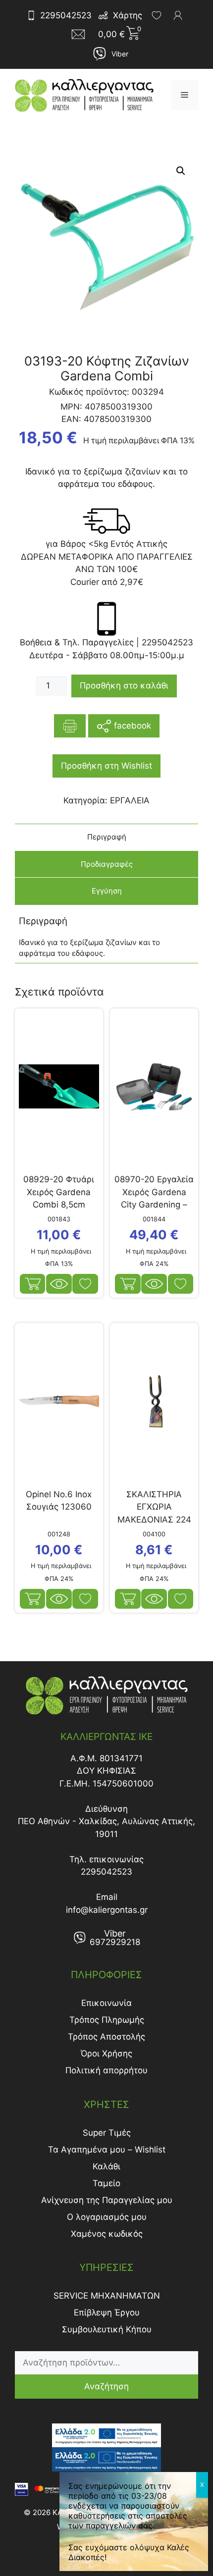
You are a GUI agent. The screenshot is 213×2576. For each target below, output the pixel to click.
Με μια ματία (59, 1284)
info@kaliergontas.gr (107, 1910)
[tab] (106, 837)
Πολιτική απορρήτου (106, 2070)
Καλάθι (106, 2166)
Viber (120, 54)
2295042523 (66, 15)
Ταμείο (106, 2183)
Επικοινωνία (106, 2003)
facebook (131, 725)
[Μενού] (185, 95)
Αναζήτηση (106, 2386)
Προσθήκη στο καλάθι (124, 685)
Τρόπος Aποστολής (106, 2037)
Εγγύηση (107, 891)
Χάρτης (128, 15)
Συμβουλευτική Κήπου (107, 2329)
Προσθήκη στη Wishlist (106, 766)
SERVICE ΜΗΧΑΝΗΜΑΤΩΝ (107, 2296)
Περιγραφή (107, 837)
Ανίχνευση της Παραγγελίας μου (107, 2200)
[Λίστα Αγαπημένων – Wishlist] (157, 15)
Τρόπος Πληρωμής (107, 2020)
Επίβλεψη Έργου (107, 2313)
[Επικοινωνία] (81, 34)
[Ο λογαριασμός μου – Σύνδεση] (178, 15)
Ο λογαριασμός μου (107, 2217)
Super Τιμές (107, 2133)
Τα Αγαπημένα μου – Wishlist (107, 2150)
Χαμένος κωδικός (107, 2234)
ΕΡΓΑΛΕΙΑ (130, 800)
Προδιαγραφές (107, 864)
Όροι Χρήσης (106, 2053)
